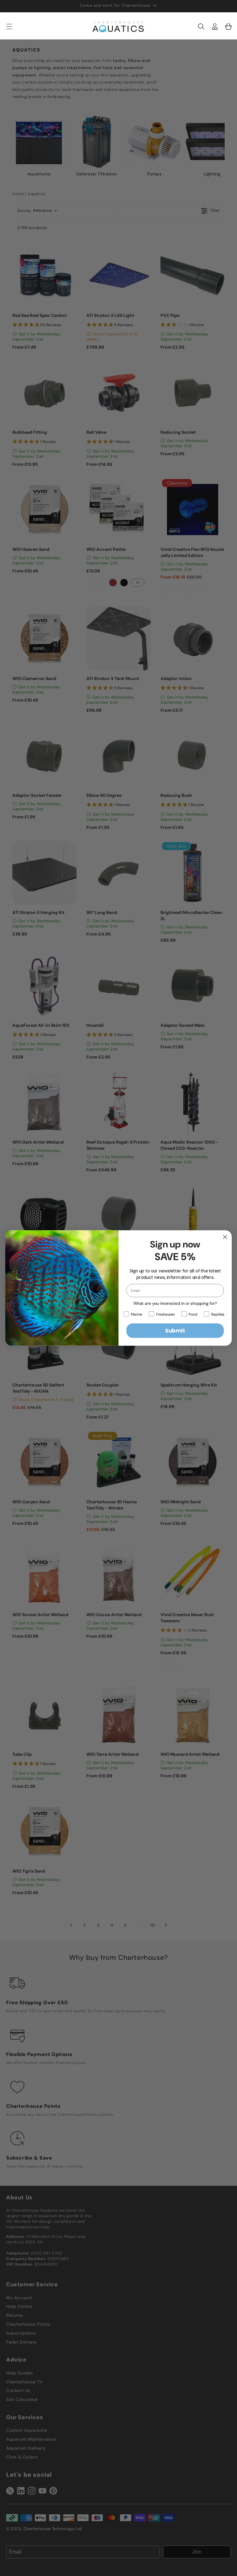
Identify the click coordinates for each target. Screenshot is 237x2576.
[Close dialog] (225, 1237)
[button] (201, 27)
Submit (175, 1331)
